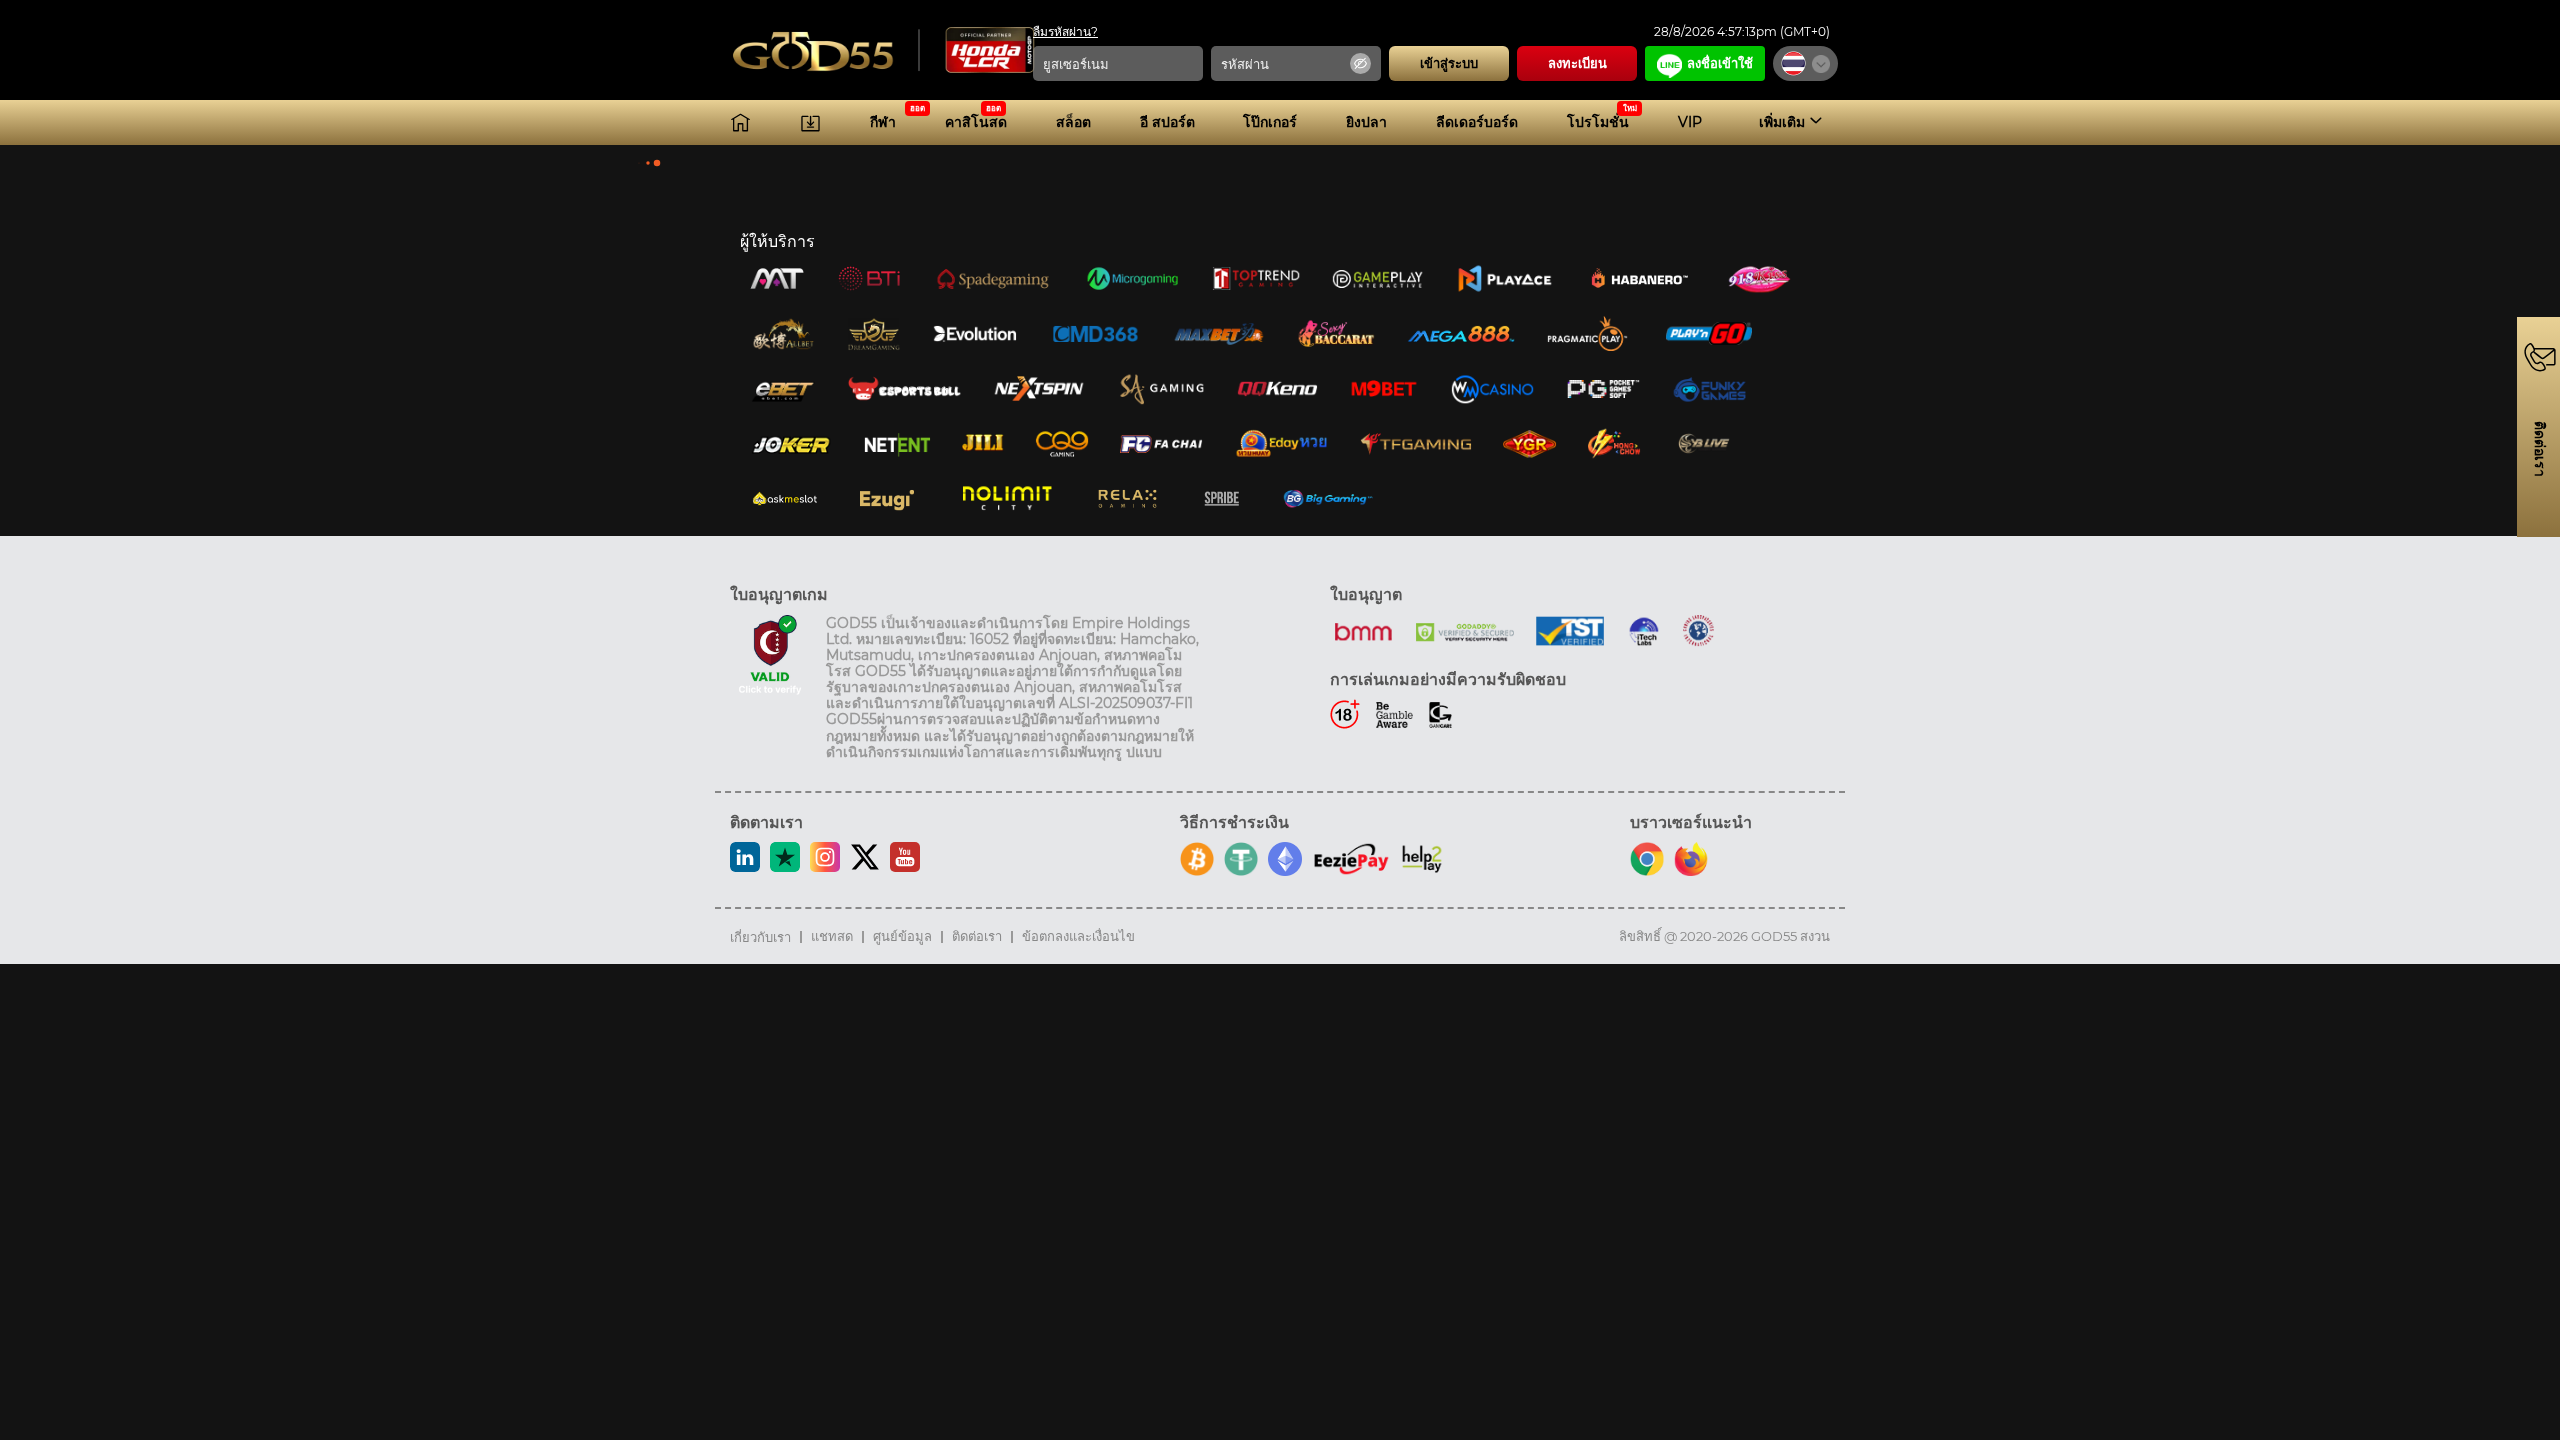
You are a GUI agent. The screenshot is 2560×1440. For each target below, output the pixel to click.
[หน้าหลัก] (740, 122)
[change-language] (1805, 63)
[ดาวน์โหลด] (810, 122)
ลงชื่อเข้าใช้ (1720, 63)
